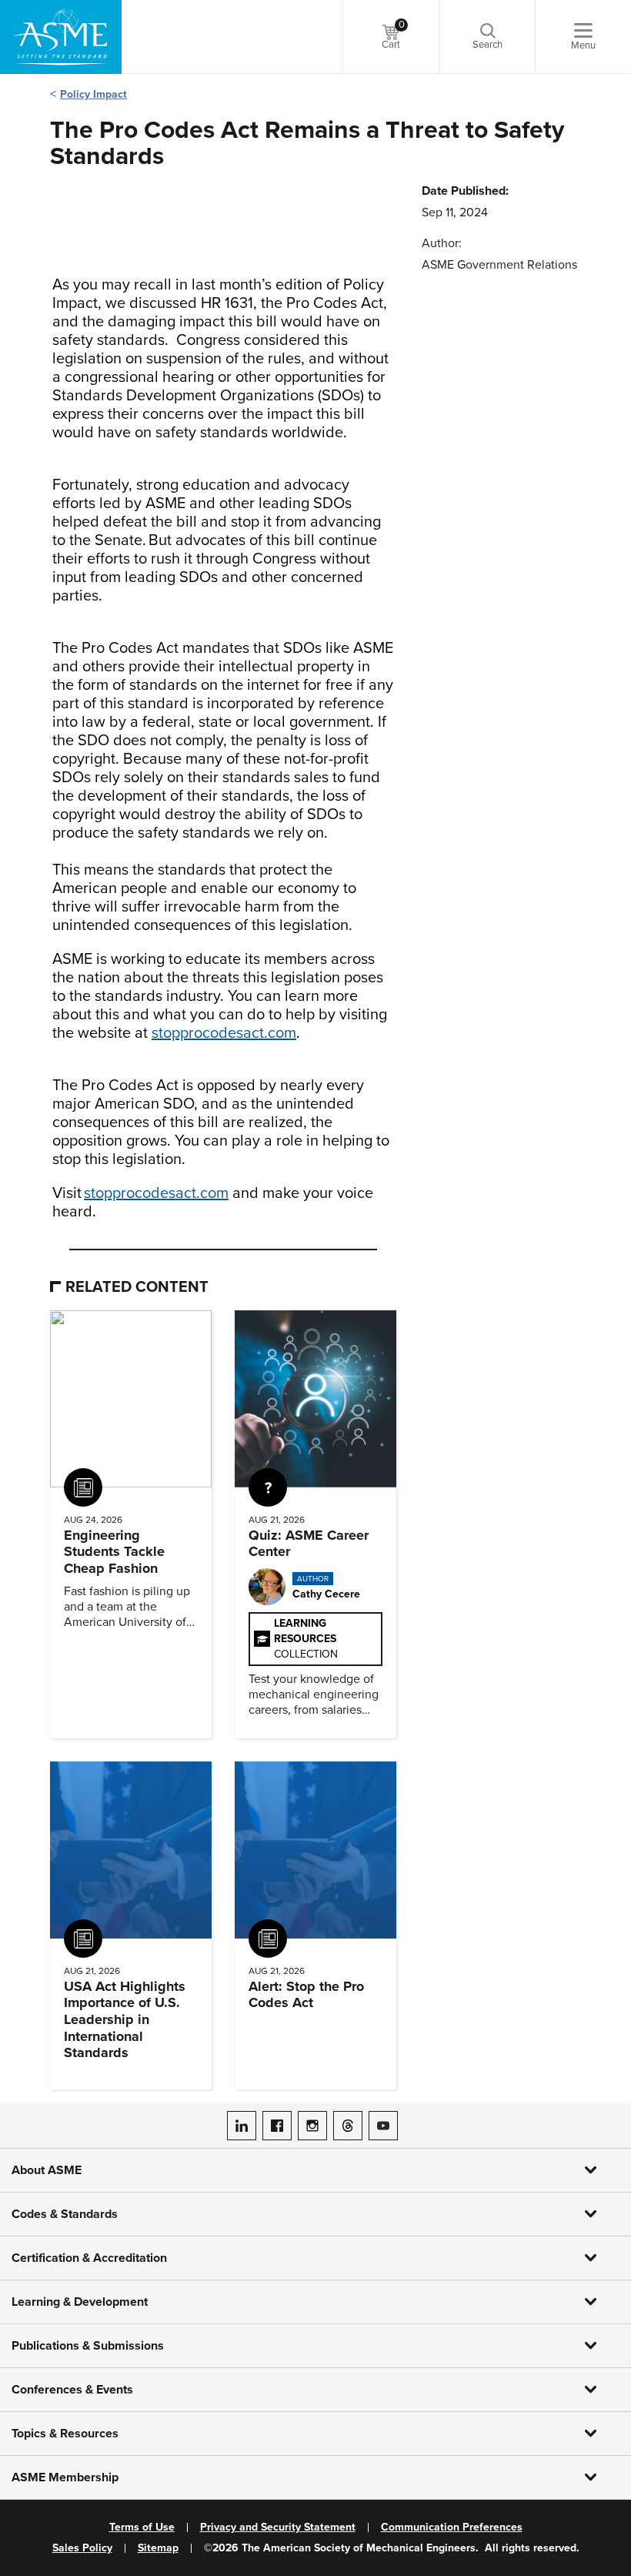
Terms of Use (142, 2527)
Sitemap (158, 2548)
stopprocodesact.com (224, 1033)
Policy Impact (93, 94)
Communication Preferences (452, 2527)
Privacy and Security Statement (278, 2527)
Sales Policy (82, 2548)
